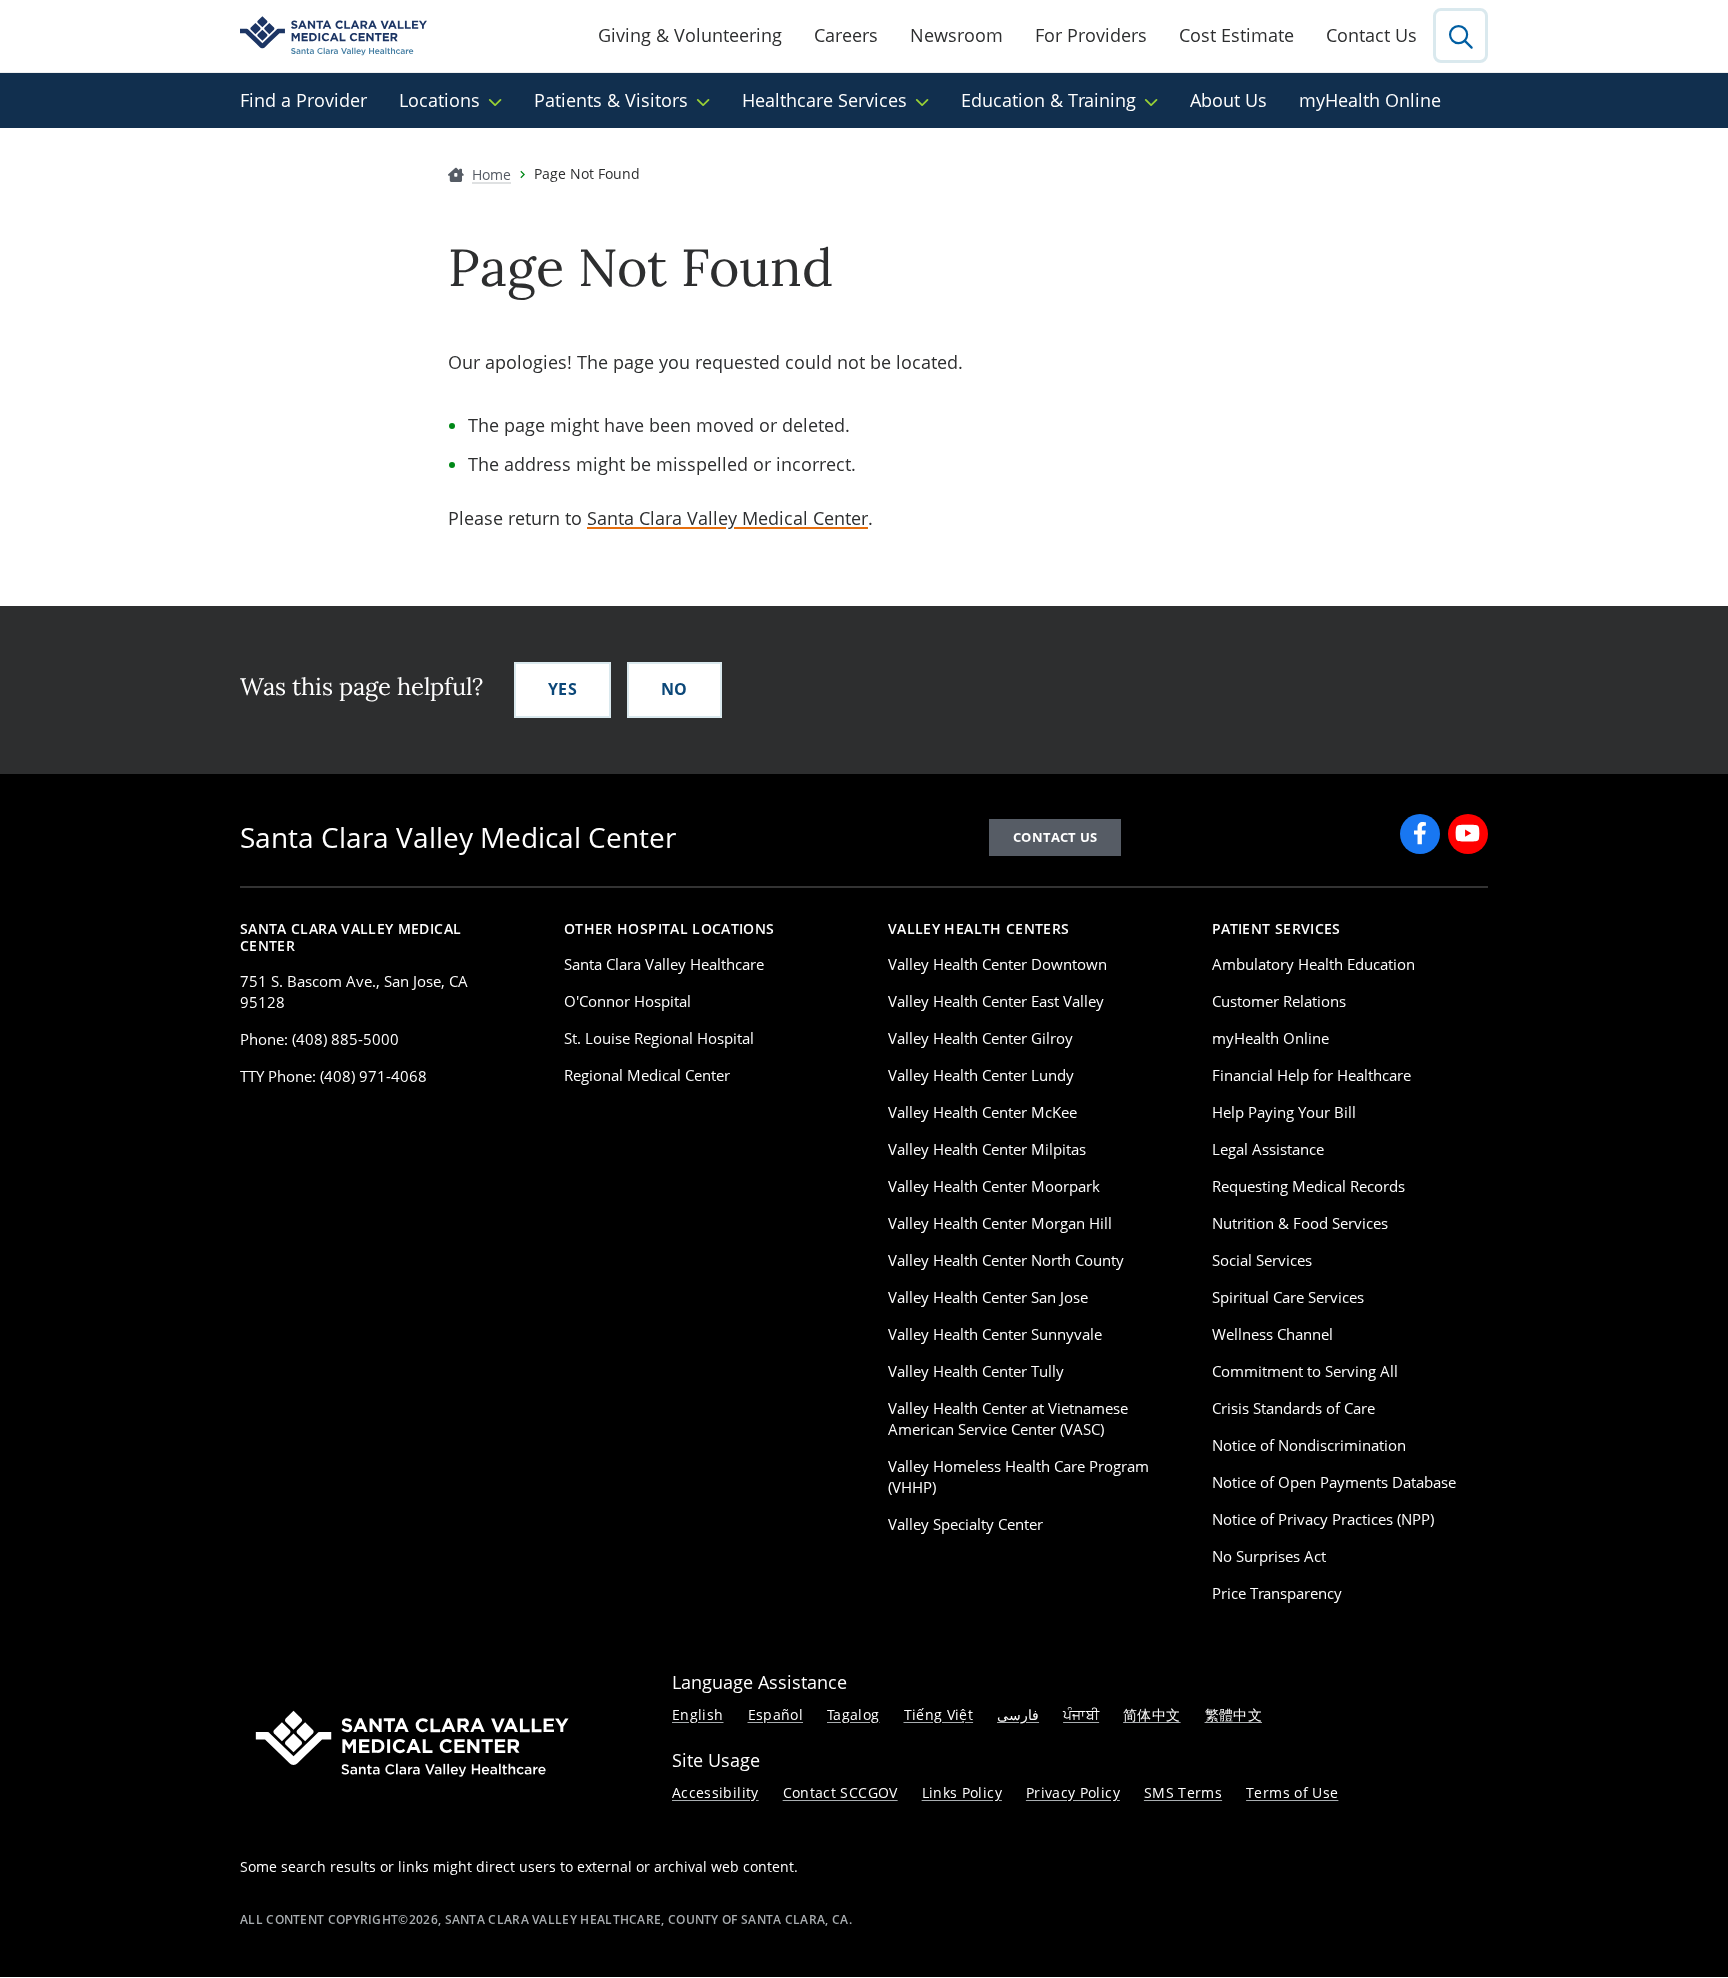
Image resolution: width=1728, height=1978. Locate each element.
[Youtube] (1468, 834)
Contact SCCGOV (840, 1792)
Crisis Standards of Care (1293, 1408)
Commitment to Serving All (1305, 1371)
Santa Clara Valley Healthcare (664, 964)
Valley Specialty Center (965, 1524)
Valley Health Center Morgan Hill (1000, 1223)
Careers (846, 35)
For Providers (1091, 35)
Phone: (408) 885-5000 (319, 1039)
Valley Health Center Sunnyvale (995, 1334)
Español (776, 1714)
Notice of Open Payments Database (1334, 1482)
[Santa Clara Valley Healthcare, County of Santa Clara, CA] (333, 36)
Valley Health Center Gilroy (980, 1038)
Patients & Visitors (611, 100)
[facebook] (1420, 834)
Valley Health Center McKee (982, 1112)
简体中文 (1151, 1714)
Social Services (1262, 1260)
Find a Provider (303, 100)
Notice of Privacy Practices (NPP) (1323, 1519)
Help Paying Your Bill (1284, 1112)
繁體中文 (1233, 1714)
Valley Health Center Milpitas (987, 1149)
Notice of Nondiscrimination (1309, 1445)
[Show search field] (1460, 35)
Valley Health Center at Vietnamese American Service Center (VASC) (1008, 1418)
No (674, 689)
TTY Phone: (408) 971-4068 (333, 1076)
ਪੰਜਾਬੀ (1081, 1714)
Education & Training (1048, 100)
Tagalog (853, 1714)
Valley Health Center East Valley (996, 1001)
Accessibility (715, 1792)
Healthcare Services (824, 100)
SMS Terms (1183, 1792)
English (698, 1714)
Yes (562, 689)
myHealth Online (1370, 100)
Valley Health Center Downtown (997, 964)
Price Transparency (1277, 1593)
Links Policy (962, 1792)
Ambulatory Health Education (1313, 964)
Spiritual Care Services (1288, 1297)
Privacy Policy (1073, 1792)
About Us (1228, 100)
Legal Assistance (1268, 1149)
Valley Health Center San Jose (988, 1297)
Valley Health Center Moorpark (994, 1186)
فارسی (1018, 1714)
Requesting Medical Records (1308, 1186)
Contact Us (1371, 35)
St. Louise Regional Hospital (659, 1038)
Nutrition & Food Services (1300, 1223)
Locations (439, 100)
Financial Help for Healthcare (1311, 1075)
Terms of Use (1292, 1792)
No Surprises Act (1269, 1556)
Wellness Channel (1272, 1334)
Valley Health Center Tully (976, 1371)
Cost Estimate (1236, 35)
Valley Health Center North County (1006, 1260)
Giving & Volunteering (690, 35)
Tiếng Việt (939, 1714)
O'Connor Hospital (627, 1001)
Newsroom (956, 35)
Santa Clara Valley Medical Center (727, 518)
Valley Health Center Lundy (981, 1075)
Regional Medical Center (647, 1075)
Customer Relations (1279, 1001)
